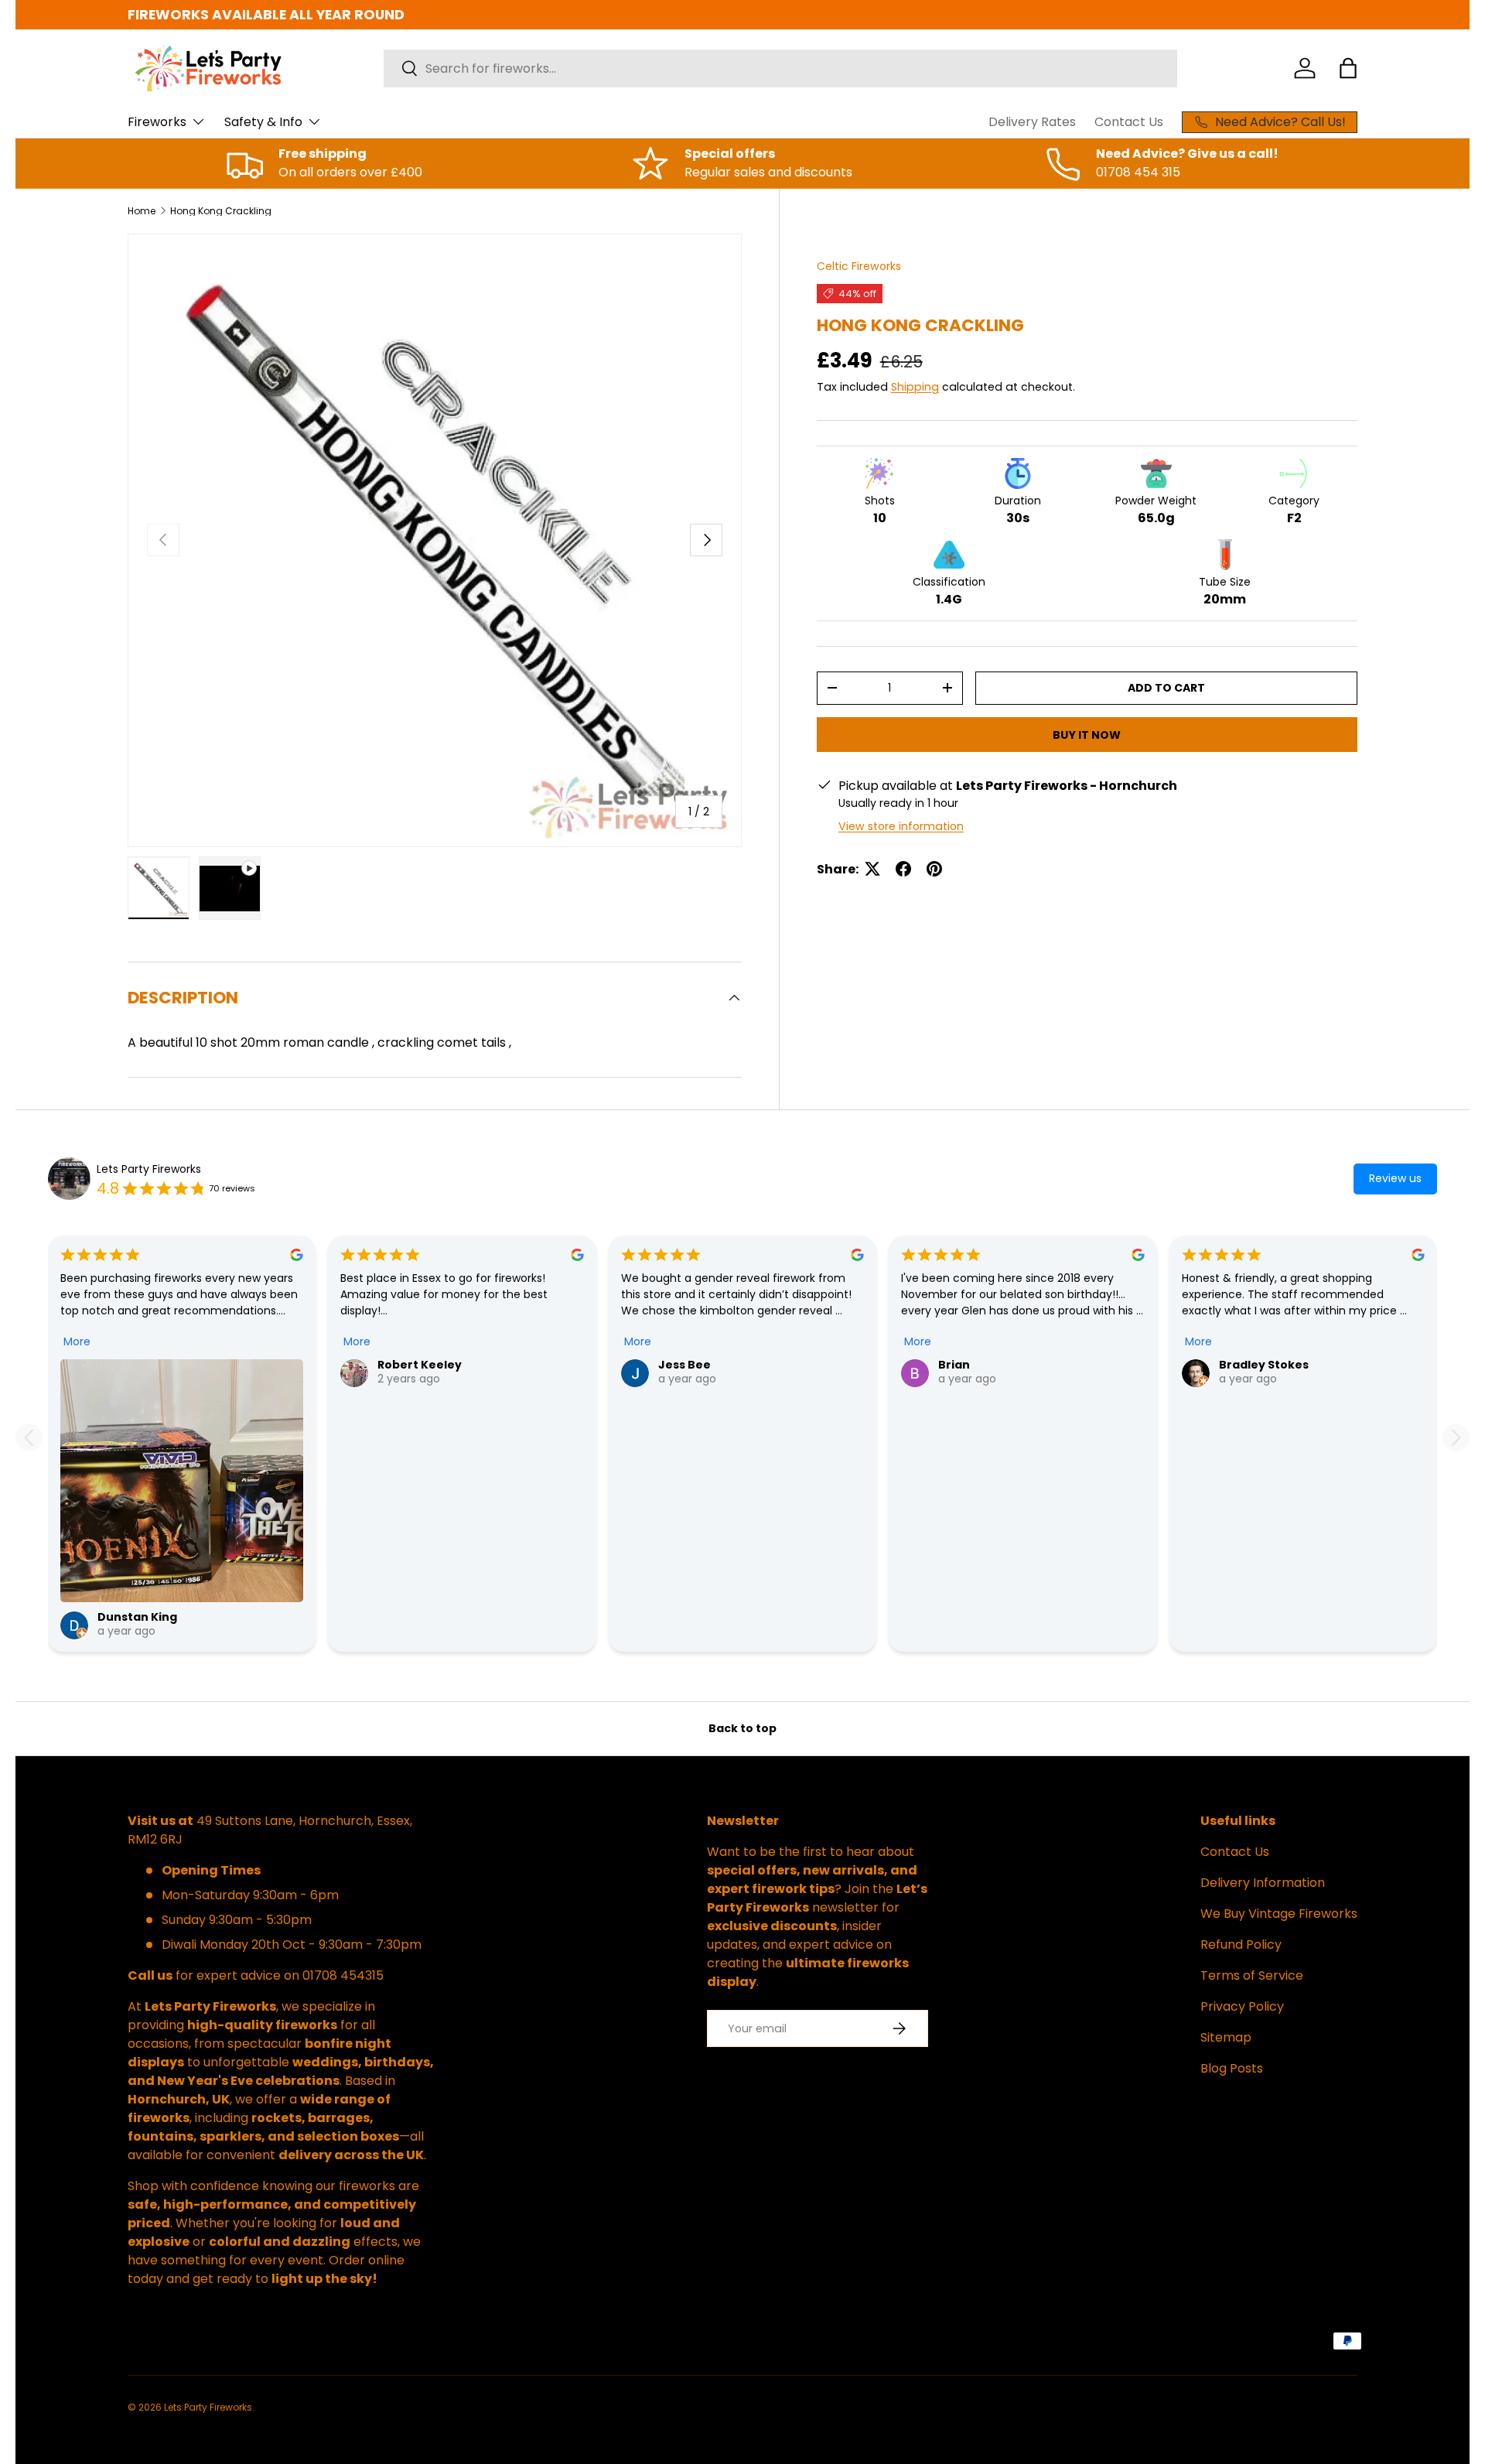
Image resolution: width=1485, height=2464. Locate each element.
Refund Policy (1241, 1945)
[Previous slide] (29, 1438)
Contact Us (1129, 122)
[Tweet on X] (872, 869)
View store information (901, 825)
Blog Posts (1232, 2068)
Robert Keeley (420, 1365)
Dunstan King (137, 1617)
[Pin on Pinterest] (934, 869)
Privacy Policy (1242, 2006)
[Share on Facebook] (903, 869)
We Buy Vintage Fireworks (1279, 1914)
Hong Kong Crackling (221, 211)
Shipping (915, 387)
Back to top (742, 1728)
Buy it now (1087, 734)
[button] (1348, 68)
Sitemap (1226, 2037)
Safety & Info (263, 122)
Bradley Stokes (1264, 1365)
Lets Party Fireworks (149, 1169)
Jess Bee (684, 1365)
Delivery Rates (1032, 122)
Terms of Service (1252, 1975)
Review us (1395, 1178)
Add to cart (1166, 688)
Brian (954, 1365)
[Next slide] (1456, 1438)
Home (142, 211)
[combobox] (780, 68)
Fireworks (157, 122)
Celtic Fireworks (859, 266)
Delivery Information (1263, 1883)
